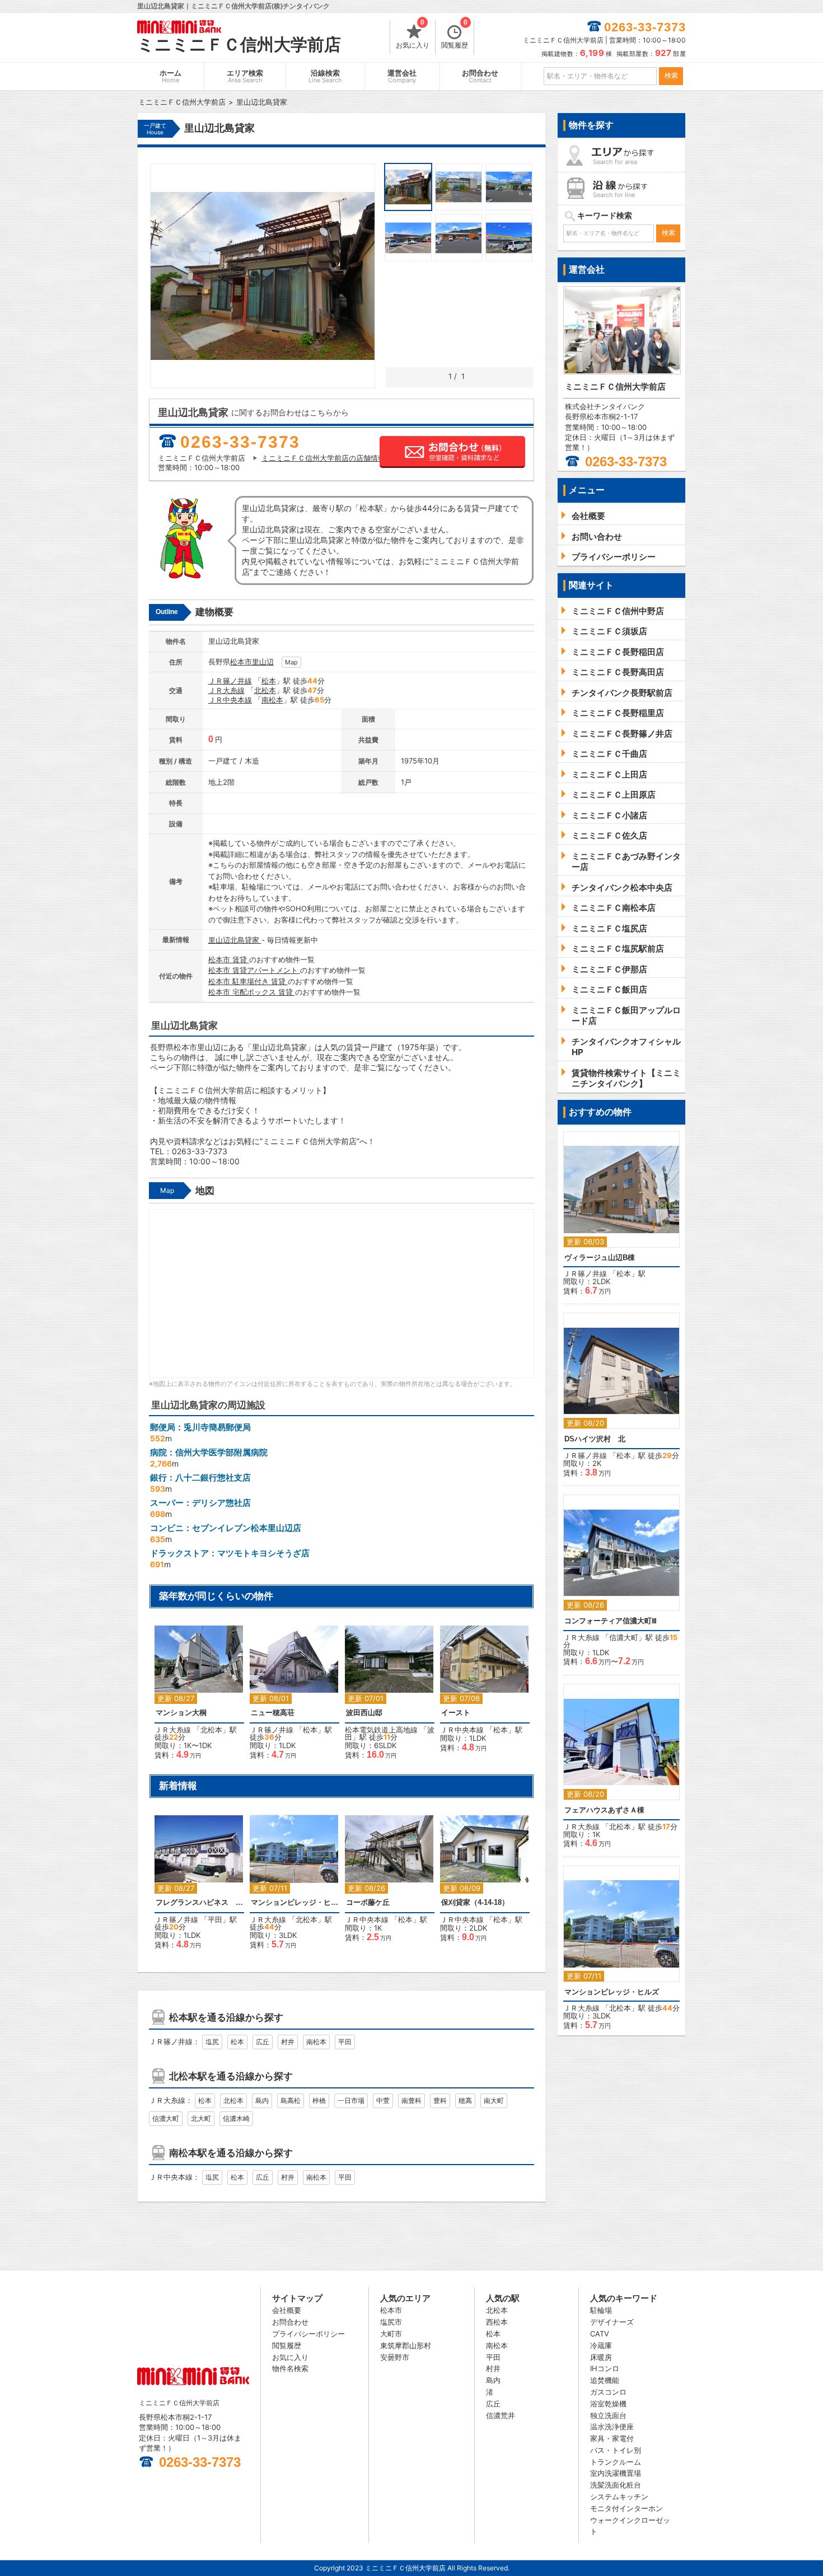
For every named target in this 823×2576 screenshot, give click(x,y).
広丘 (263, 2042)
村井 (288, 2042)
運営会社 (402, 76)
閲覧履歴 (455, 35)
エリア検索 (245, 76)
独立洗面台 (608, 2415)
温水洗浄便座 (612, 2427)
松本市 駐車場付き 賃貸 (248, 981)
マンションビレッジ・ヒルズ (294, 1902)
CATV (600, 2334)
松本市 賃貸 (229, 959)
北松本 (265, 690)
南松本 (272, 700)
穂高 (465, 2100)
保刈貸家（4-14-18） (475, 1902)
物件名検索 (290, 2368)
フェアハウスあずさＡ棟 (604, 1810)
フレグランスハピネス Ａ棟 (199, 1902)
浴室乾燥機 (608, 2404)
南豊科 (411, 2100)
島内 (262, 2100)
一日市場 (351, 2100)
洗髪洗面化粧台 (616, 2485)
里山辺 (263, 662)
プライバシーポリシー (308, 2334)
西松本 (497, 2322)
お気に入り (413, 35)
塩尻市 (391, 2322)
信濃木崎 (236, 2118)
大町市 (391, 2334)
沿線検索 (325, 76)
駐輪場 (601, 2310)
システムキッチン (619, 2497)
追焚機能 (605, 2380)
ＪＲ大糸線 (226, 690)
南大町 (494, 2100)
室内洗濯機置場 (616, 2473)
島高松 (291, 2100)
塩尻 (212, 2042)
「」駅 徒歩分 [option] (196, 1698)
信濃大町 (166, 2118)
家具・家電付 (612, 2438)
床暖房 (601, 2357)
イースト (456, 1713)
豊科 (440, 2100)
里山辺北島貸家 (235, 940)
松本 (269, 681)
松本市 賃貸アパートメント (254, 970)
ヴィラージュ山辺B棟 (600, 1257)
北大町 (201, 2118)
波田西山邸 (364, 1713)
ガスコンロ (608, 2392)
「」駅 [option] (481, 1694)
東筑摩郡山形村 (406, 2345)
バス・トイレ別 (616, 2450)
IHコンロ (605, 2368)
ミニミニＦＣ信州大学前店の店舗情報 (323, 458)
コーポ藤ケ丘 (368, 1902)
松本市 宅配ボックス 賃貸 (252, 992)
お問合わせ (480, 76)
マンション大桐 (181, 1713)
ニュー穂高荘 (273, 1713)
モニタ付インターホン (626, 2508)
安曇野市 (395, 2357)
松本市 (241, 662)
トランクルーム (616, 2462)
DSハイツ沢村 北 (595, 1439)
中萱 (383, 2100)
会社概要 (287, 2310)
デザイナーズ (612, 2322)
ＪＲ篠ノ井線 (230, 681)
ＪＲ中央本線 (230, 700)
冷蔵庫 (601, 2345)
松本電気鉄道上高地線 (381, 1730)
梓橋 (319, 2100)
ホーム (170, 76)
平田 (215, 1919)
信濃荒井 (501, 2415)
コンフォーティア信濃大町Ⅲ (611, 1621)
